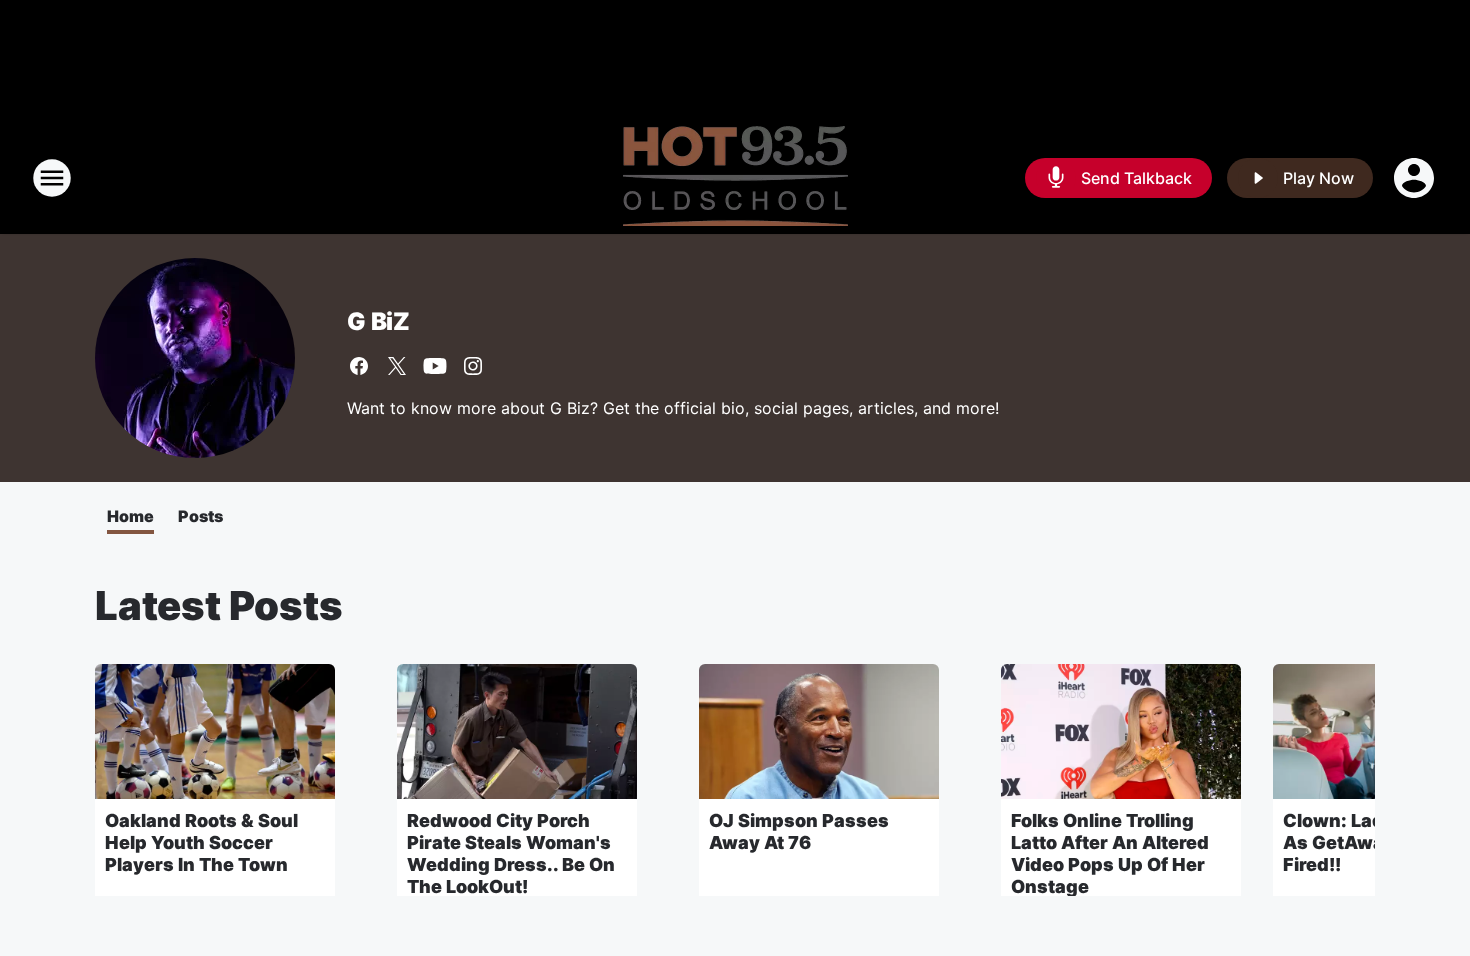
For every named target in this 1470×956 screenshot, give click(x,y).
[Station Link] (735, 178)
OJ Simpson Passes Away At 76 (799, 831)
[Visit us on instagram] (473, 366)
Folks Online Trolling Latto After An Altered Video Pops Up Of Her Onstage (1110, 853)
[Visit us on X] (397, 366)
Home (130, 516)
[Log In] (1416, 178)
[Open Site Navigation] (52, 178)
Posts (200, 516)
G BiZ (378, 321)
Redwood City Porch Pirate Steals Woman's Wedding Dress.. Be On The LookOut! (511, 853)
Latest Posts (219, 605)
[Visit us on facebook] (359, 366)
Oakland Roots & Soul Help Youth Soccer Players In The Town (201, 842)
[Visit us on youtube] (435, 366)
